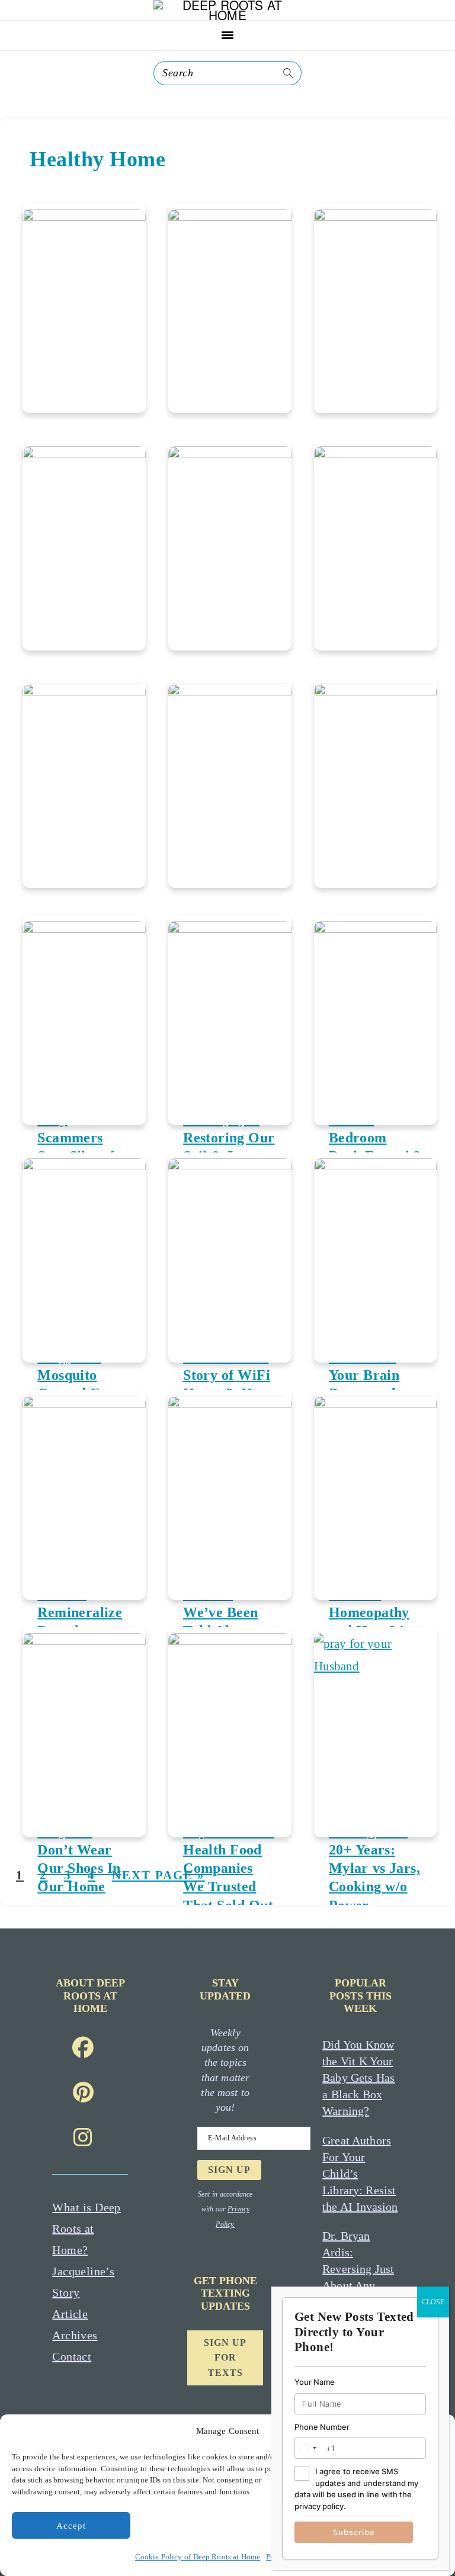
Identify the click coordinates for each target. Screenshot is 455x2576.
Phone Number (322, 2427)
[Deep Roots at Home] (227, 15)
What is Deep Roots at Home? (86, 2229)
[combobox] (307, 2448)
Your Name (315, 2382)
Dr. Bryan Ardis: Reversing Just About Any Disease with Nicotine (358, 2277)
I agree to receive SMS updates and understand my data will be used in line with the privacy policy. (356, 2489)
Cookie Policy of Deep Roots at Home (198, 2557)
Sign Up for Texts (225, 2358)
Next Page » (159, 1875)
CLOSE (433, 2302)
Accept (71, 2526)
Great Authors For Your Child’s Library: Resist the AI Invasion (360, 2173)
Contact (72, 2356)
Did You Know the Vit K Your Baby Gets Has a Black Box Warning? (358, 2078)
